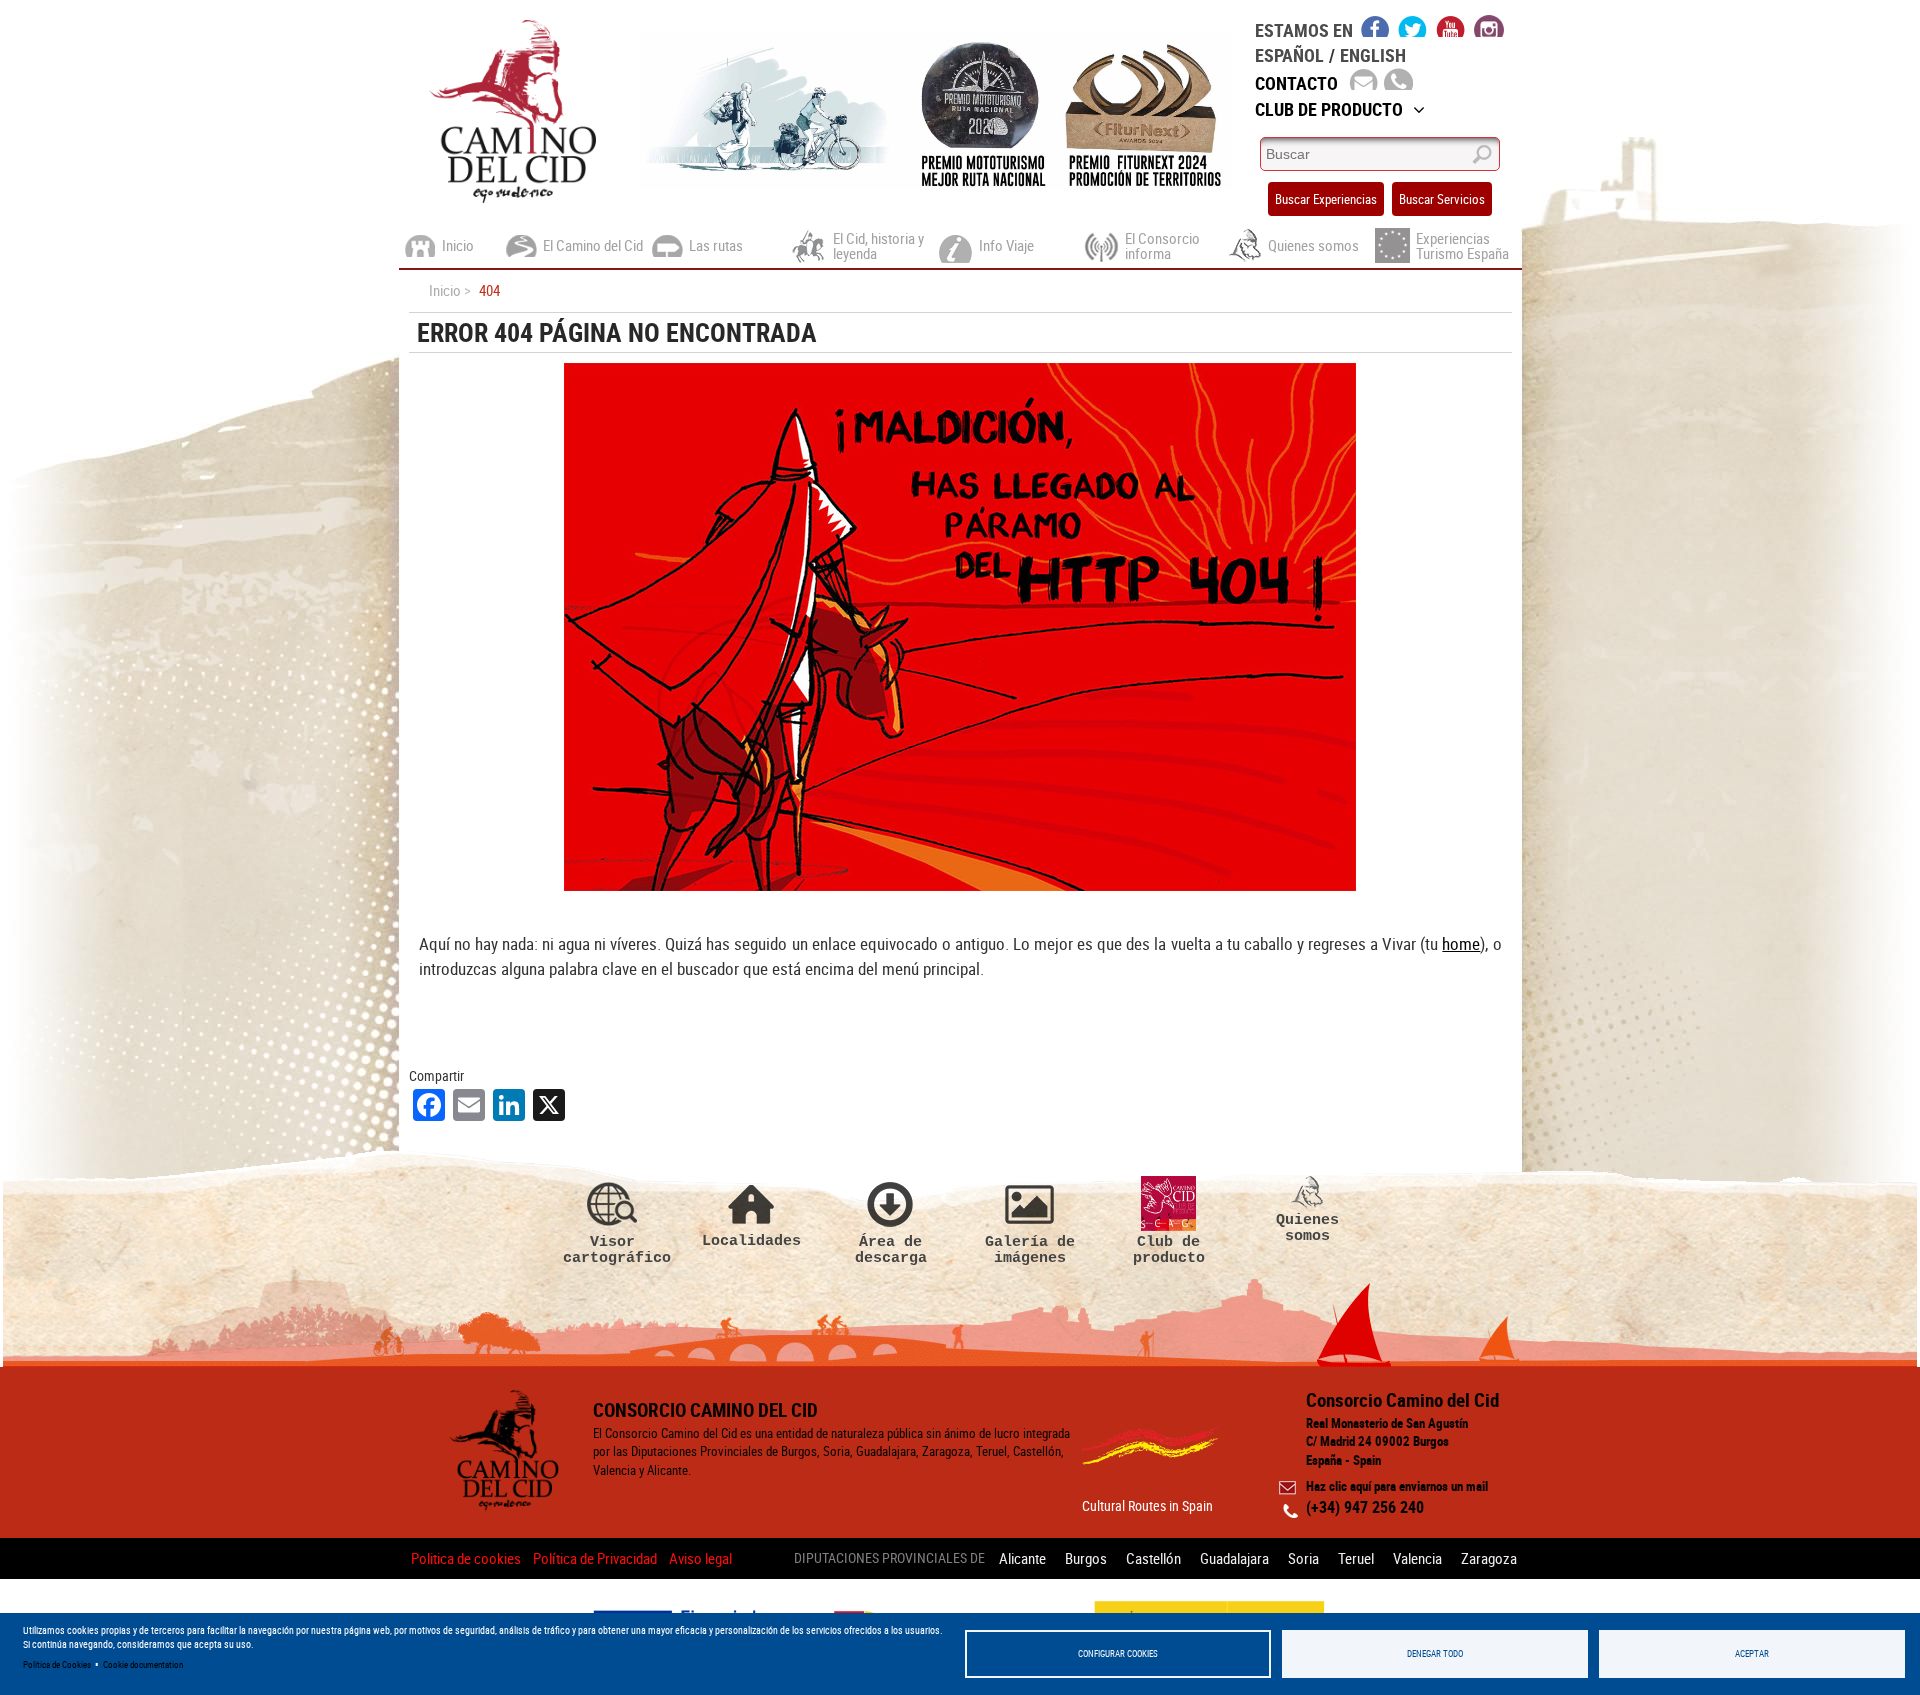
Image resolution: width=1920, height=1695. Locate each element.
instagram (1489, 26)
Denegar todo (1435, 1653)
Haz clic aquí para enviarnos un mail (1397, 1486)
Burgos (1086, 1558)
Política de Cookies (57, 1664)
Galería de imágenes (1030, 1249)
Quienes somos (1307, 1227)
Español (1289, 55)
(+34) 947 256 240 (1365, 1507)
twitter (1413, 26)
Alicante (1022, 1558)
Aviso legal (700, 1558)
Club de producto (1169, 1249)
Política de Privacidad (595, 1558)
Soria (1303, 1558)
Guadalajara (1234, 1558)
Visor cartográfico (613, 1249)
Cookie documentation (143, 1664)
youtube (1451, 26)
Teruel (1356, 1558)
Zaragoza (1489, 1558)
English (1373, 55)
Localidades (751, 1240)
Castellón (1153, 1558)
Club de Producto (1329, 109)
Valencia (1417, 1558)
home (1461, 943)
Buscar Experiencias (1326, 199)
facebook (1375, 26)
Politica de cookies (466, 1558)
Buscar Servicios (1442, 199)
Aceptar (1752, 1653)
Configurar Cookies (1118, 1653)
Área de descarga (891, 1249)
